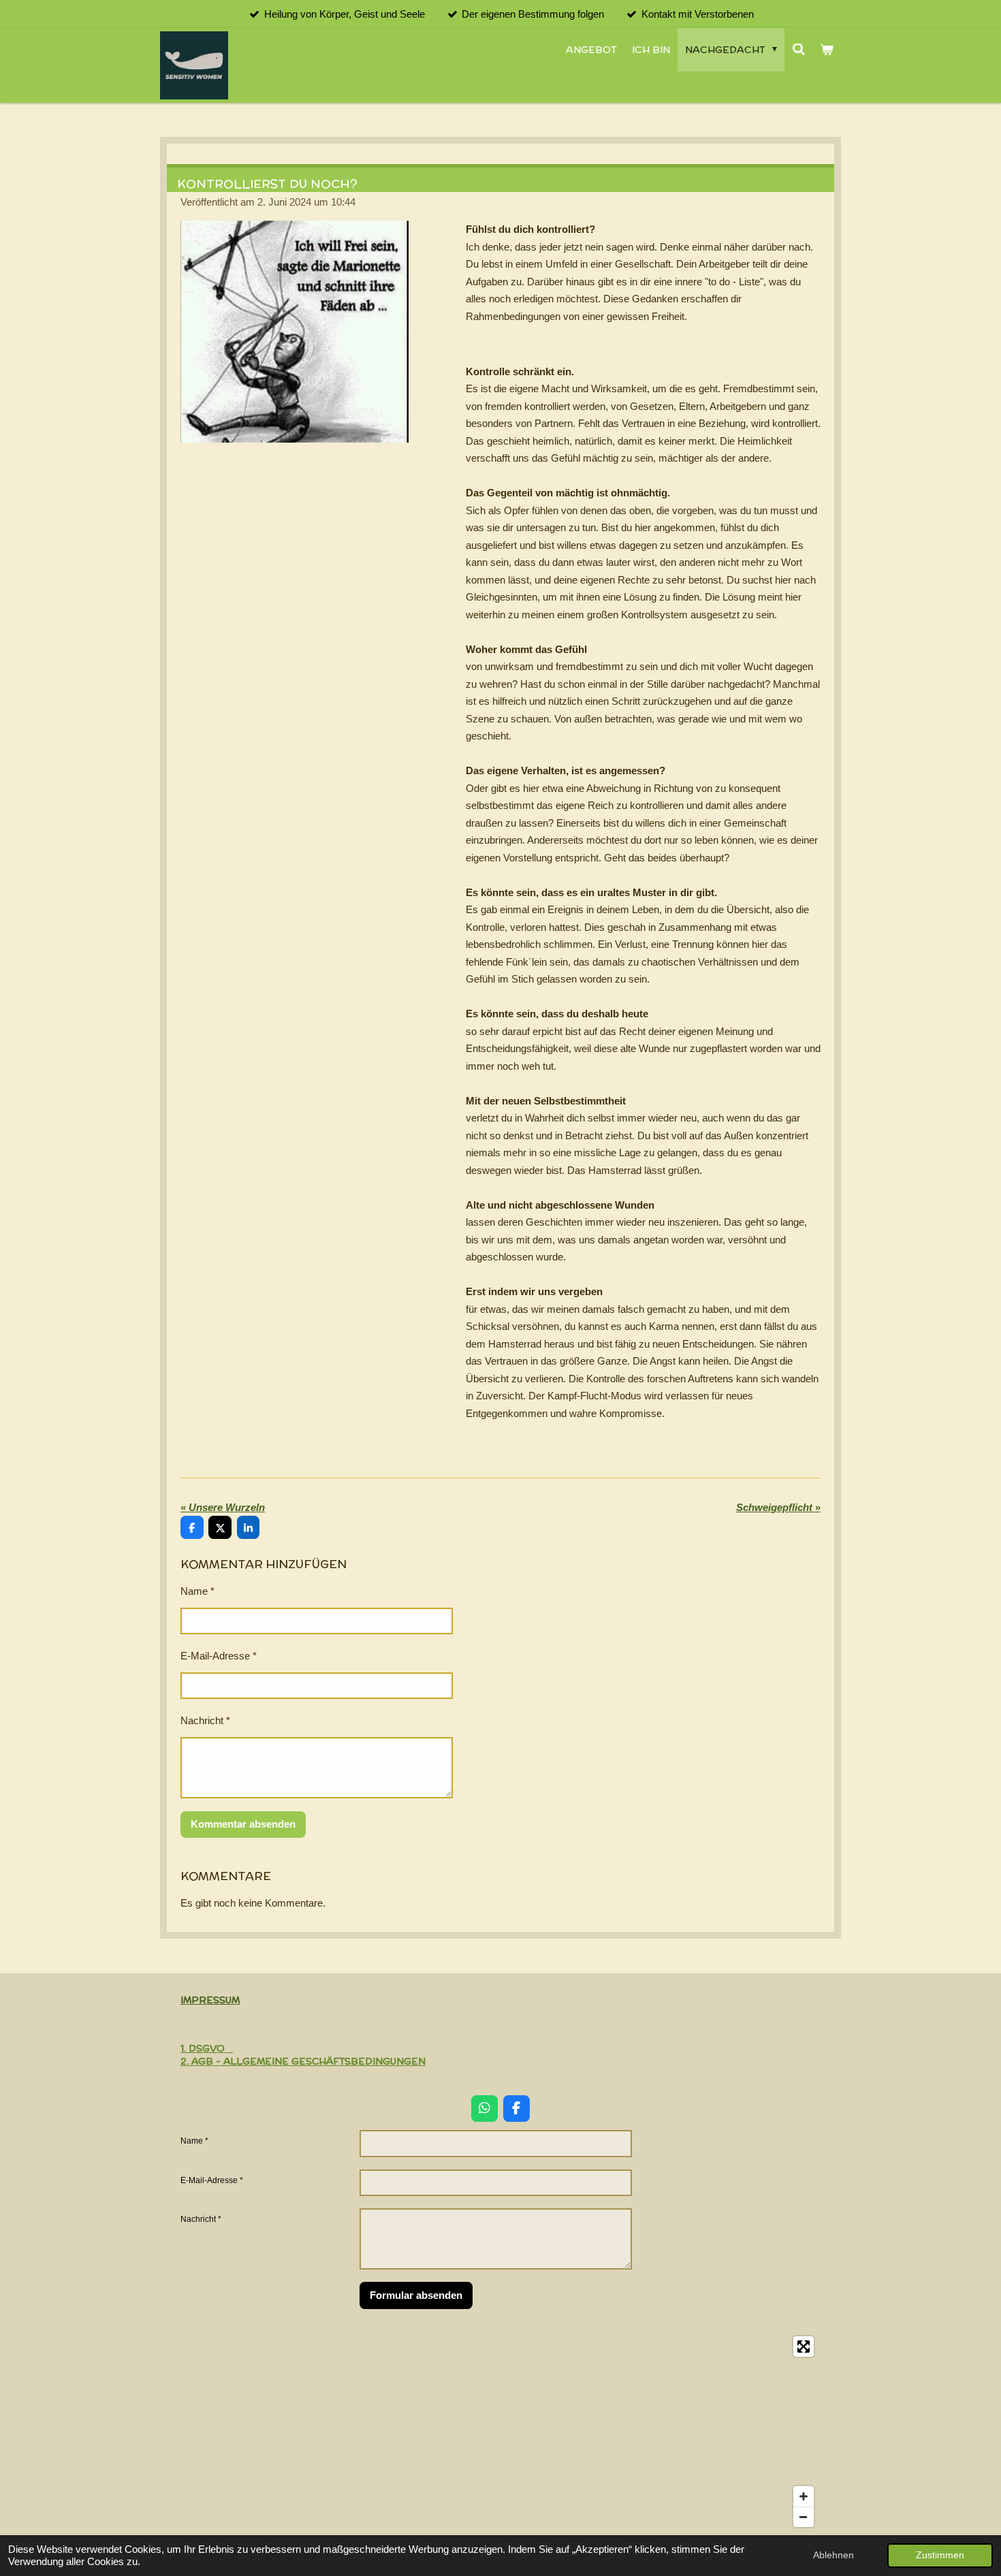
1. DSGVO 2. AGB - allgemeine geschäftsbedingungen (303, 2054)
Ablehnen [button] (833, 2555)
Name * (197, 1591)
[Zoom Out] (804, 2517)
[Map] (500, 2432)
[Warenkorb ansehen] (827, 50)
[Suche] (799, 50)
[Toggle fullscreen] (804, 2347)
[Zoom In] (804, 2496)
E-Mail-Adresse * (219, 1656)
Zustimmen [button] (940, 2555)
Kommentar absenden (243, 1824)
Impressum (210, 2000)
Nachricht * (205, 1720)
